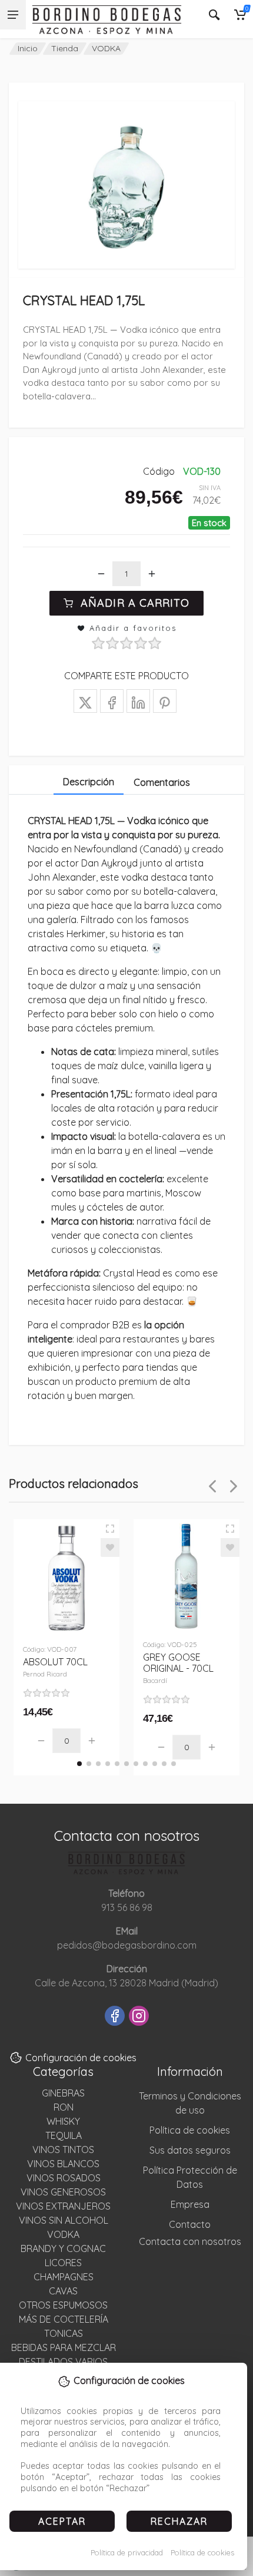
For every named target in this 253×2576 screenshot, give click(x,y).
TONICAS (64, 2333)
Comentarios (162, 782)
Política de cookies (202, 2552)
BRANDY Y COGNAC (63, 2248)
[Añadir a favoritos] (110, 1547)
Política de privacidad (127, 2552)
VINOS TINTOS (63, 2150)
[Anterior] (212, 1486)
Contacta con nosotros (190, 2241)
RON (64, 2107)
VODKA (106, 48)
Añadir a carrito (135, 603)
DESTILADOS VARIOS (63, 2362)
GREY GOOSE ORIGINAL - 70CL (178, 1668)
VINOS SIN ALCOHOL (64, 2220)
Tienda (65, 48)
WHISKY (63, 2121)
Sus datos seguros (190, 2150)
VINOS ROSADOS (64, 2178)
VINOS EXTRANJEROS (63, 2206)
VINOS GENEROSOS (63, 2192)
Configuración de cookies (81, 2058)
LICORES (63, 2263)
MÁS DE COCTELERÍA (64, 2319)
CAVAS (63, 2291)
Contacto (190, 2224)
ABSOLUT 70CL (55, 1667)
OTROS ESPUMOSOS (63, 2305)
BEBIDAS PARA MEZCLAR (64, 2347)
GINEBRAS (63, 2093)
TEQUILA (64, 2135)
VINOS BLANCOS (63, 2164)
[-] (101, 574)
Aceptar (62, 2521)
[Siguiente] (234, 1486)
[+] (152, 574)
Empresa (190, 2204)
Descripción (89, 782)
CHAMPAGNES (64, 2277)
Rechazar (179, 2521)
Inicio (28, 48)
